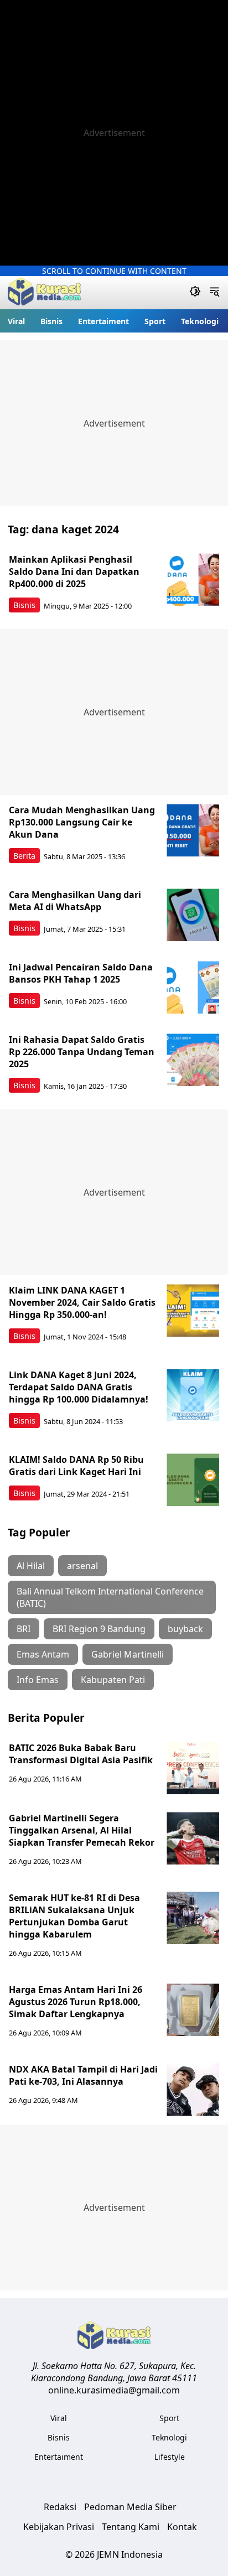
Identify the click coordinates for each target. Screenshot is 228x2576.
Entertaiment (103, 321)
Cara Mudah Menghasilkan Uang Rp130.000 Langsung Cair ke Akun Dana (82, 822)
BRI (24, 1629)
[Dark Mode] (195, 293)
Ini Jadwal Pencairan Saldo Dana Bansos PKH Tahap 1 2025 (81, 973)
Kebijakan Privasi (59, 2527)
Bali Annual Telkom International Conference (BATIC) (110, 1597)
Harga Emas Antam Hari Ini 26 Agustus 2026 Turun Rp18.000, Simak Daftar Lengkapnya (76, 2002)
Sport (155, 321)
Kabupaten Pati (113, 1680)
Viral (16, 321)
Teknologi (200, 321)
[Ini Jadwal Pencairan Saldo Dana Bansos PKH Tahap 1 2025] (193, 987)
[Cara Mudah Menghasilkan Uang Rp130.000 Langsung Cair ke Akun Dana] (193, 830)
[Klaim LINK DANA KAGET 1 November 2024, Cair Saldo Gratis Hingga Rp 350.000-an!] (193, 1310)
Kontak (182, 2527)
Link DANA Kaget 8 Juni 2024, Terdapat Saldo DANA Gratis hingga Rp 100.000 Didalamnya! (79, 1387)
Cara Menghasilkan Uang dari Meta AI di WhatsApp (75, 901)
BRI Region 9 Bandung (99, 1629)
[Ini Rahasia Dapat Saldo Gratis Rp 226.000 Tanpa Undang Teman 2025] (193, 1060)
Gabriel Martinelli (128, 1654)
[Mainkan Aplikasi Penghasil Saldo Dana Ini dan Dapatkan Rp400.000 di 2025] (193, 580)
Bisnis (51, 321)
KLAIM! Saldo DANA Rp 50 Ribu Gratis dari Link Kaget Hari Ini (76, 1466)
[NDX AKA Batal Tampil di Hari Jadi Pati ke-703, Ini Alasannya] (193, 2089)
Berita (24, 856)
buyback (185, 1629)
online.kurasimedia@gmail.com (114, 2390)
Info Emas (38, 1680)
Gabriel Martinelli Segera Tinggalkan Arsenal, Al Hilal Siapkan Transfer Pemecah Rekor (82, 1830)
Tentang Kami (131, 2527)
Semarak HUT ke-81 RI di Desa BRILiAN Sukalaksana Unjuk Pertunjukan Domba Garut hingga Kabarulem (74, 1916)
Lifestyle (170, 2457)
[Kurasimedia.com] (44, 293)
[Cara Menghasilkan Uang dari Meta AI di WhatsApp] (193, 915)
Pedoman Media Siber (130, 2507)
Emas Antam (43, 1654)
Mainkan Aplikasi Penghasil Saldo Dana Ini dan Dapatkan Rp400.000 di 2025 (74, 572)
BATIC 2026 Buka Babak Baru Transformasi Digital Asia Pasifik (81, 1754)
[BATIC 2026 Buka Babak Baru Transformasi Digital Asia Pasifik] (193, 1768)
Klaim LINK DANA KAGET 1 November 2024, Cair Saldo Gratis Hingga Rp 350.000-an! (82, 1302)
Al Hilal (31, 1566)
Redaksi (60, 2507)
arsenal (82, 1566)
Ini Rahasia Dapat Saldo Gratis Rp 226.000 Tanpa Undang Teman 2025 (82, 1052)
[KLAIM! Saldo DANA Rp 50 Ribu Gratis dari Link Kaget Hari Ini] (193, 1480)
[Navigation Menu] (214, 293)
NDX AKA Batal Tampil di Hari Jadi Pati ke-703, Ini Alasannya (83, 2075)
